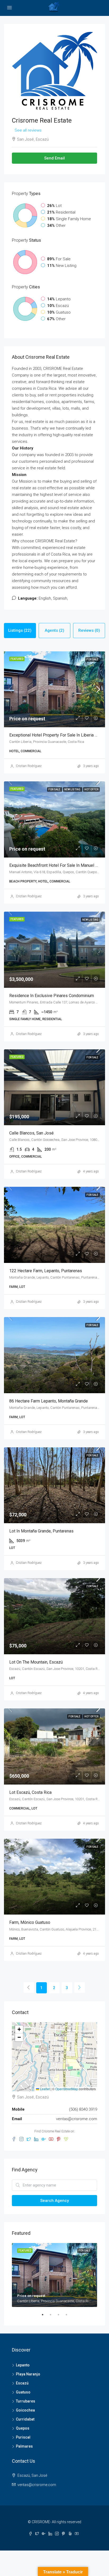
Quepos (23, 2428)
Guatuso (23, 2392)
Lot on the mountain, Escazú (36, 1662)
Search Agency (54, 2201)
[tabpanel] (54, 2275)
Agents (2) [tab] (54, 630)
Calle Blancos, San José (31, 1133)
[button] (19, 2029)
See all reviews (28, 130)
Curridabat (25, 2419)
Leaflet (44, 2089)
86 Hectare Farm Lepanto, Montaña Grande (49, 1401)
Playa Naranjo (28, 2374)
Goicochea (25, 2410)
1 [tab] (45, 2317)
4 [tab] (69, 2317)
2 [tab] (53, 2317)
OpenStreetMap (67, 2089)
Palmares (24, 2446)
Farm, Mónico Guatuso (30, 1922)
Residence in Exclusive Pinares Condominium (52, 996)
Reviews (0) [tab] (89, 630)
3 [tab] (61, 2317)
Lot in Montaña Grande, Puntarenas (41, 1531)
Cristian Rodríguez (29, 766)
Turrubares (26, 2401)
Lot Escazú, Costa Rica (30, 1792)
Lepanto (23, 2365)
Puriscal (23, 2437)
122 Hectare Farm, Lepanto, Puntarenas (46, 1271)
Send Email (54, 158)
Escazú (22, 2383)
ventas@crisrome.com (77, 2119)
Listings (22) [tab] (20, 630)
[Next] (80, 1988)
